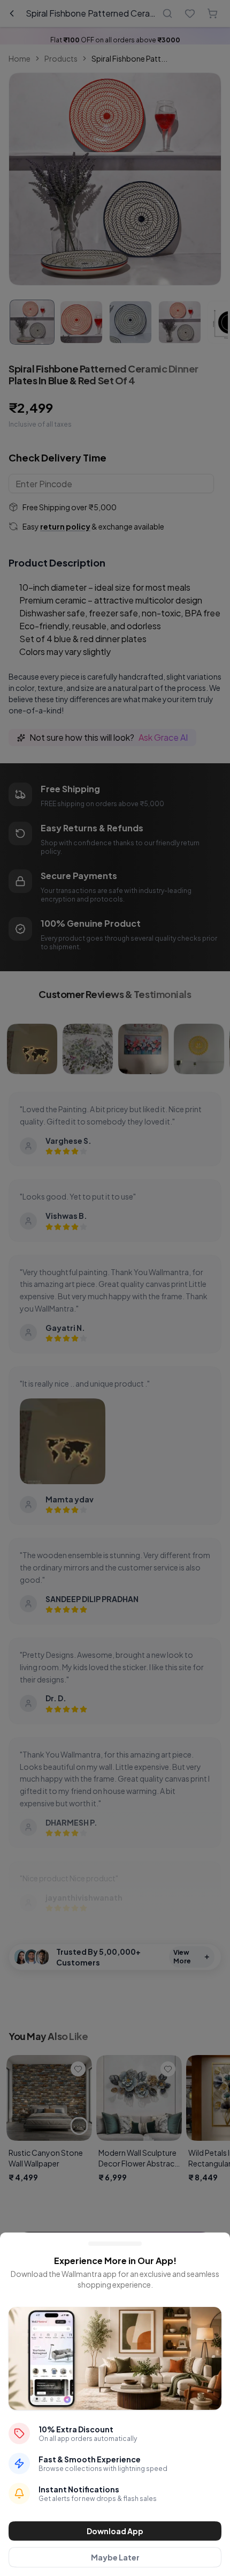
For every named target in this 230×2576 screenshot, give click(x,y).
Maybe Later (115, 2557)
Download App (115, 2531)
